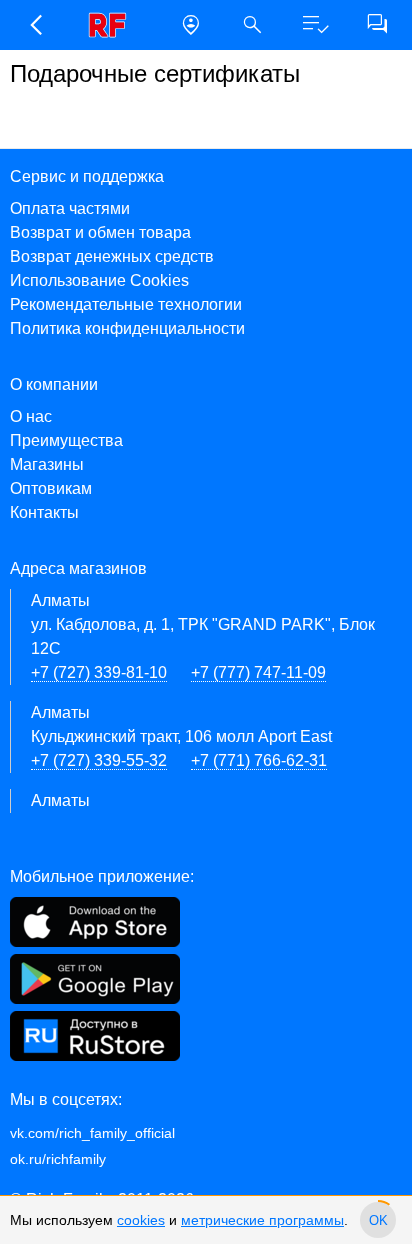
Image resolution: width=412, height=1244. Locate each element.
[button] (35, 25)
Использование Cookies (99, 280)
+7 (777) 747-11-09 (258, 672)
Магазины (47, 464)
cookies (141, 1220)
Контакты (44, 512)
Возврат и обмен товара (100, 232)
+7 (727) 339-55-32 (99, 760)
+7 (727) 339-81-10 (99, 672)
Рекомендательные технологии (126, 304)
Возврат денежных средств (112, 256)
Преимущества (66, 440)
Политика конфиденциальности (127, 328)
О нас (31, 416)
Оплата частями (70, 208)
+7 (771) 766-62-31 (259, 760)
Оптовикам (51, 488)
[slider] (378, 1220)
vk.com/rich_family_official (92, 1133)
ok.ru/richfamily (58, 1159)
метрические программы (262, 1220)
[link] (113, 25)
